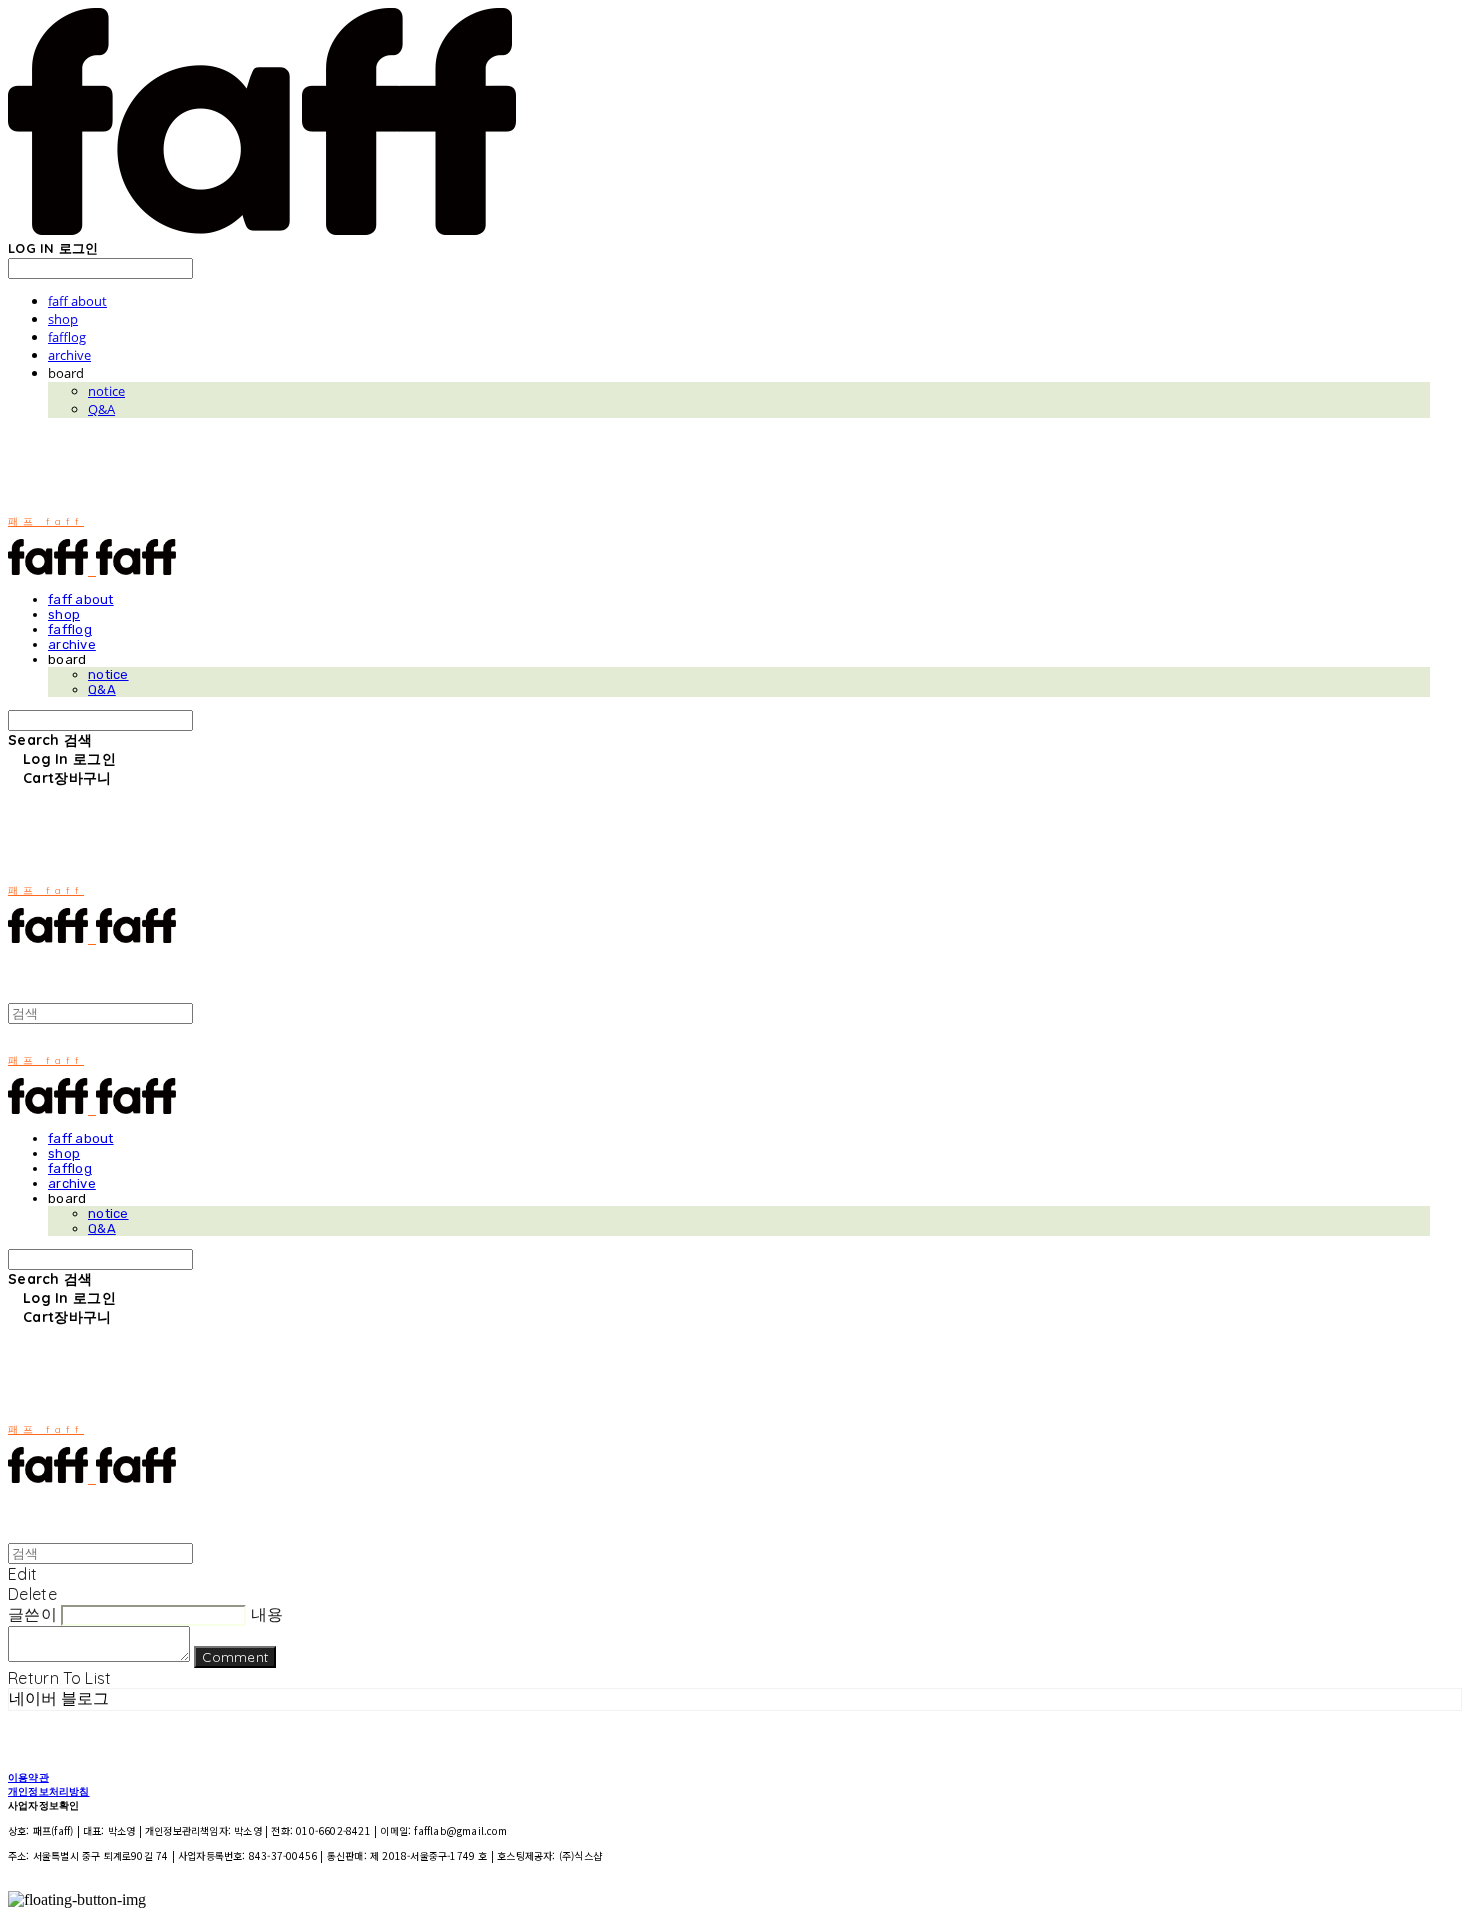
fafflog (67, 337)
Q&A (101, 409)
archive (69, 355)
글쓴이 (32, 1614)
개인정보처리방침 (49, 1791)
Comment (235, 1657)
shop (63, 319)
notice (106, 391)
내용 (267, 1614)
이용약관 (28, 1777)
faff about (77, 301)
